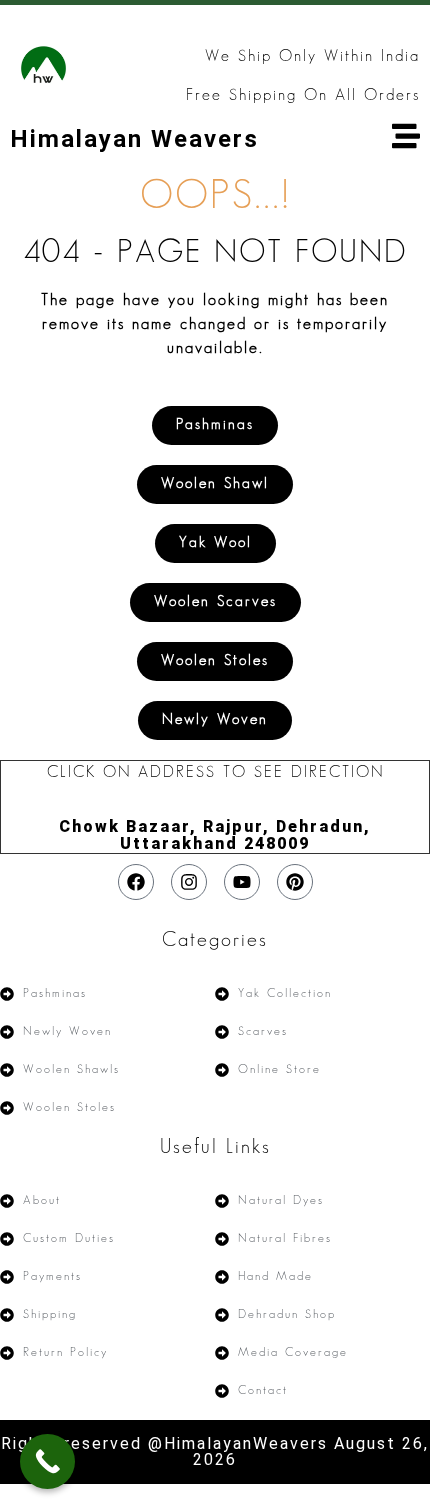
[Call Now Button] (47, 1461)
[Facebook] (136, 882)
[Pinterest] (295, 882)
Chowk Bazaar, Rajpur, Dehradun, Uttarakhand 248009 (215, 835)
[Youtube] (242, 882)
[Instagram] (189, 882)
